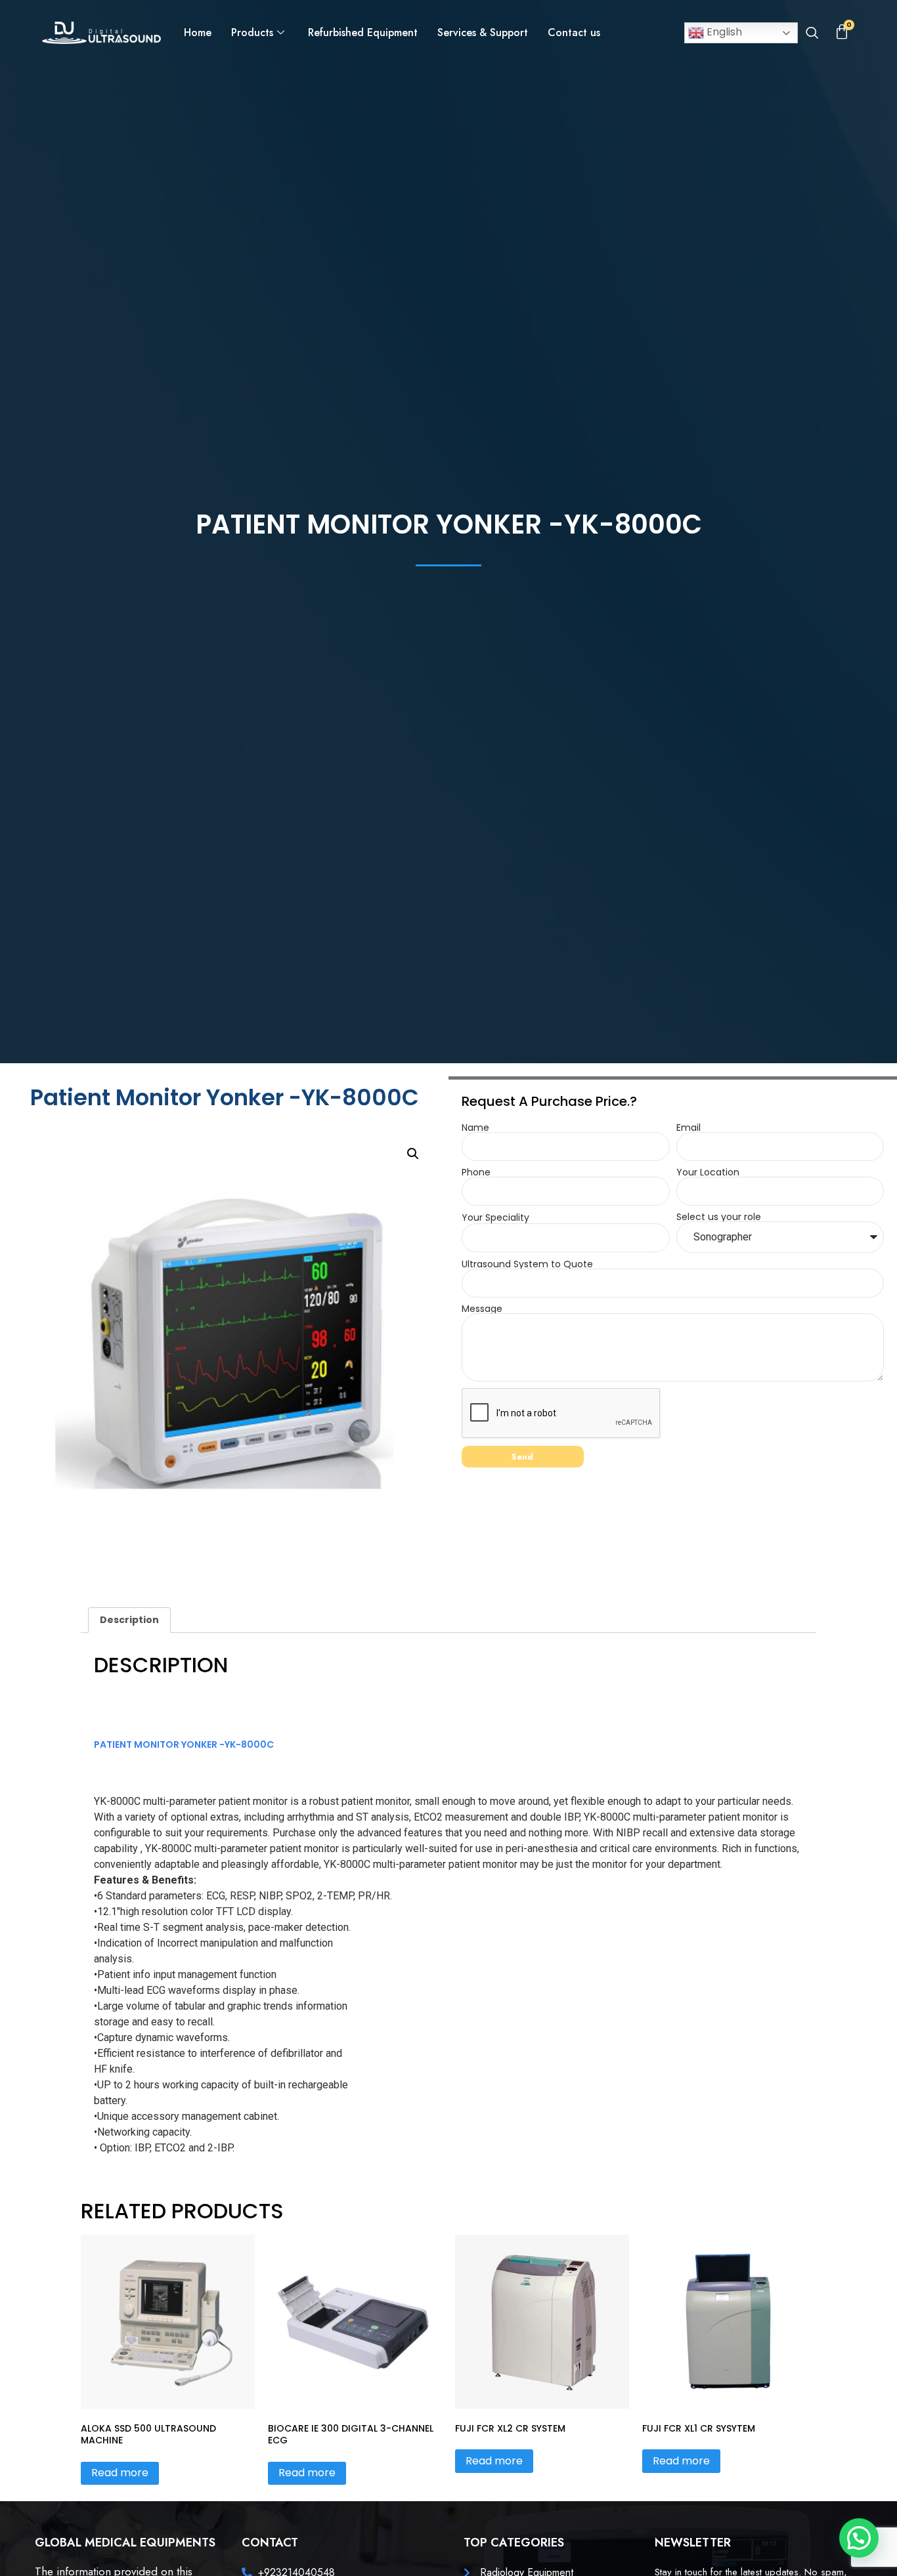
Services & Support (483, 32)
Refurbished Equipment (363, 32)
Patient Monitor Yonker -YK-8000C (184, 1744)
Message (482, 1309)
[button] (812, 34)
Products (252, 32)
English (723, 32)
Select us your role (719, 1217)
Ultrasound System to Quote (527, 1264)
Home (198, 32)
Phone (476, 1172)
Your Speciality (495, 1217)
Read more (120, 2473)
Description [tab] (129, 1620)
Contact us (574, 32)
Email (689, 1128)
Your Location (708, 1172)
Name (475, 1128)
